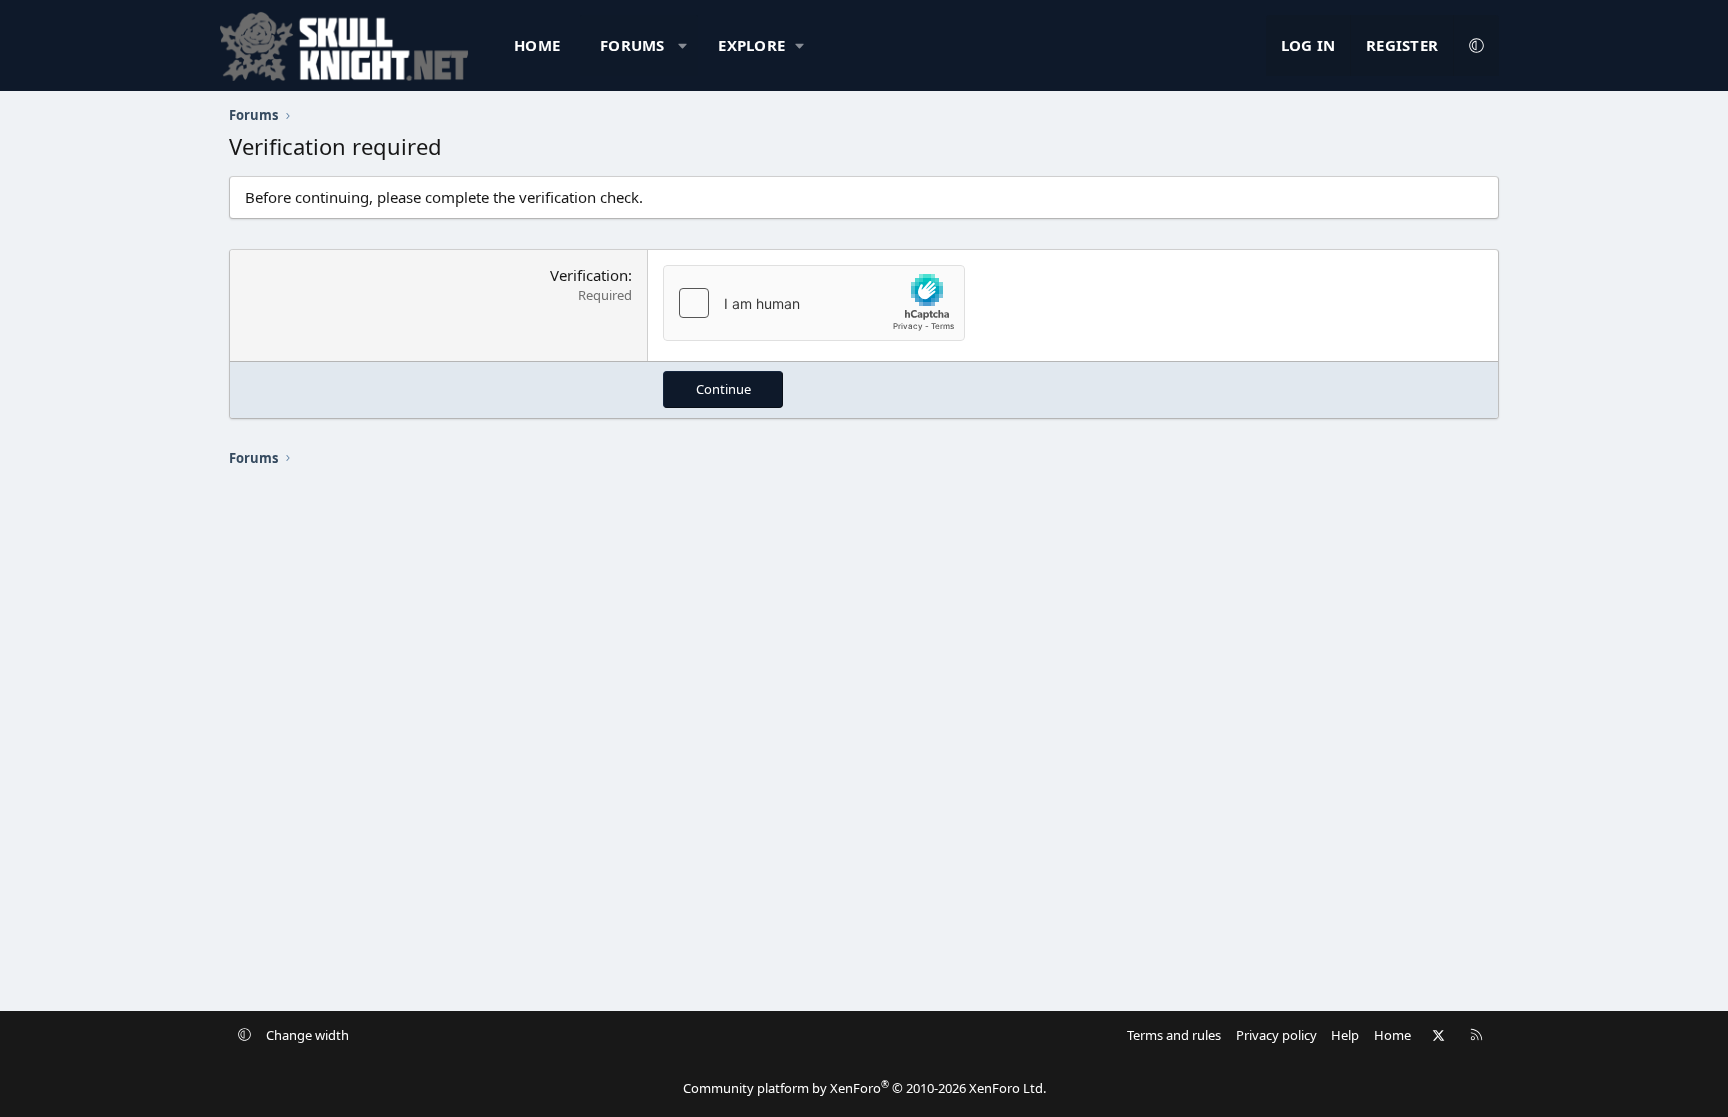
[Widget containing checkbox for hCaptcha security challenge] (814, 303)
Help (1345, 1035)
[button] (682, 45)
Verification (589, 275)
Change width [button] (307, 1035)
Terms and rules (1174, 1035)
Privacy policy (1276, 1035)
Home (537, 45)
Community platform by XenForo (864, 1088)
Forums (632, 45)
